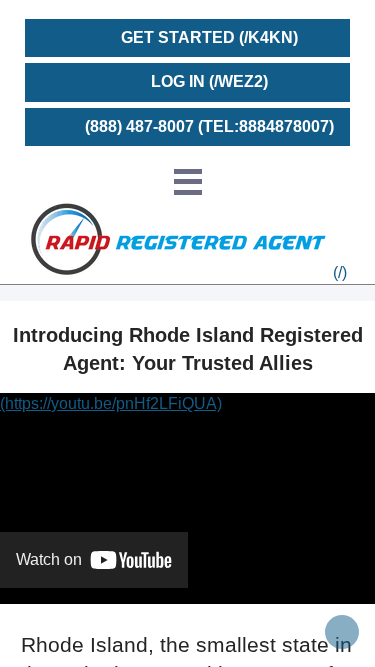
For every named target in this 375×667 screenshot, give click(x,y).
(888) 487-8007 (139, 126)
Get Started (178, 37)
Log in (178, 81)
